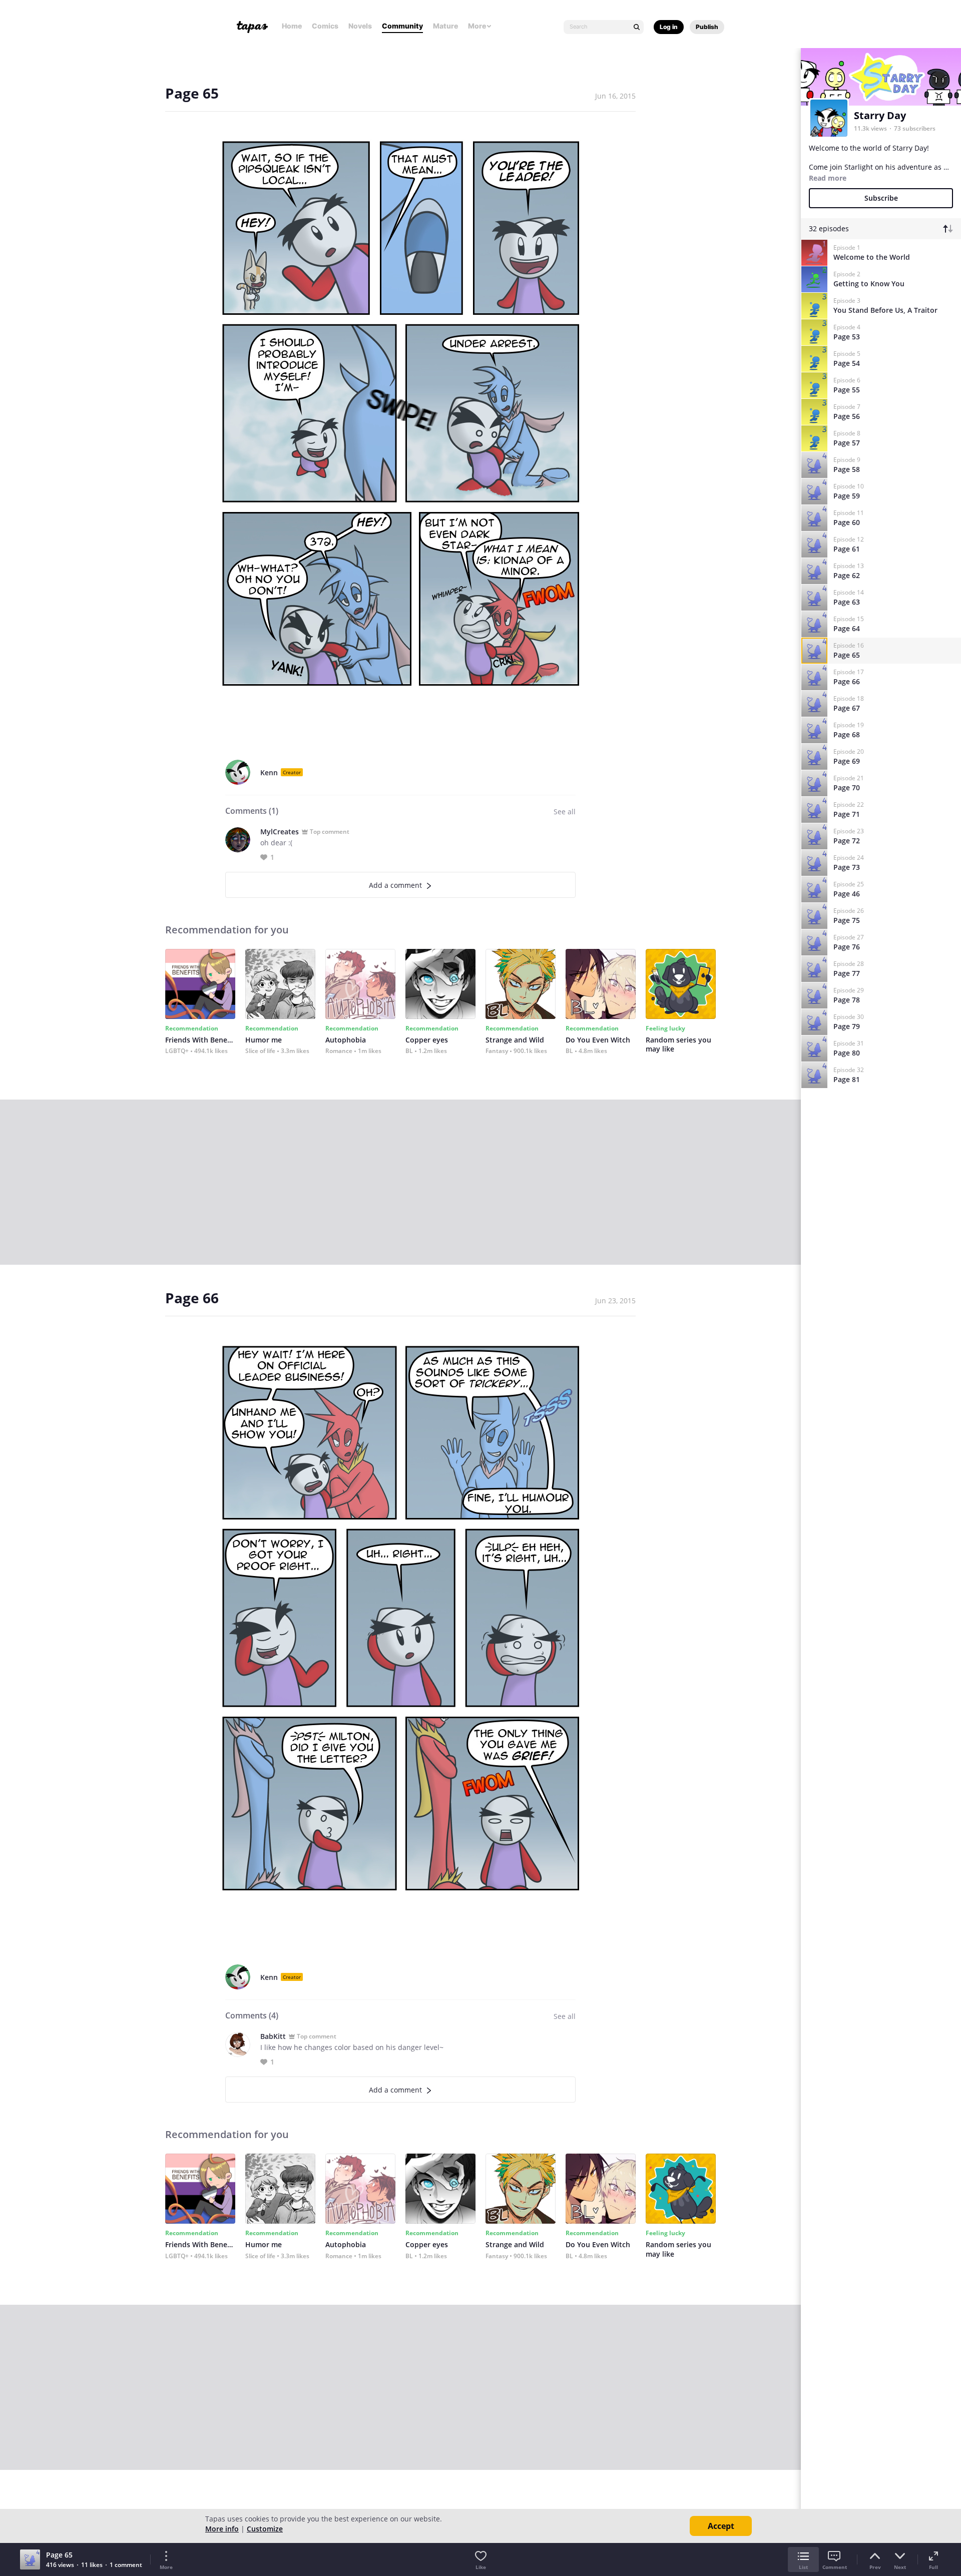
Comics (325, 26)
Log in (669, 27)
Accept (721, 2526)
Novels (360, 26)
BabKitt (273, 2036)
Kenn (269, 772)
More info (222, 2529)
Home (292, 26)
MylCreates (280, 832)
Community (402, 26)
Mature (445, 26)
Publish (707, 27)
